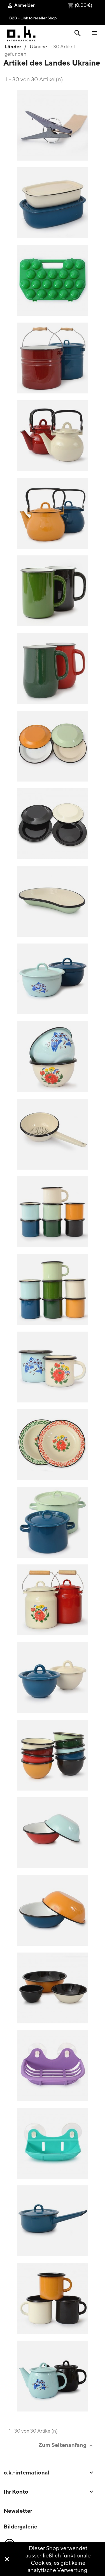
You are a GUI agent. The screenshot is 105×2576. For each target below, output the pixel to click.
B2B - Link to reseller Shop (33, 18)
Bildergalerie (20, 2526)
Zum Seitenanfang (66, 2445)
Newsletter (18, 2511)
